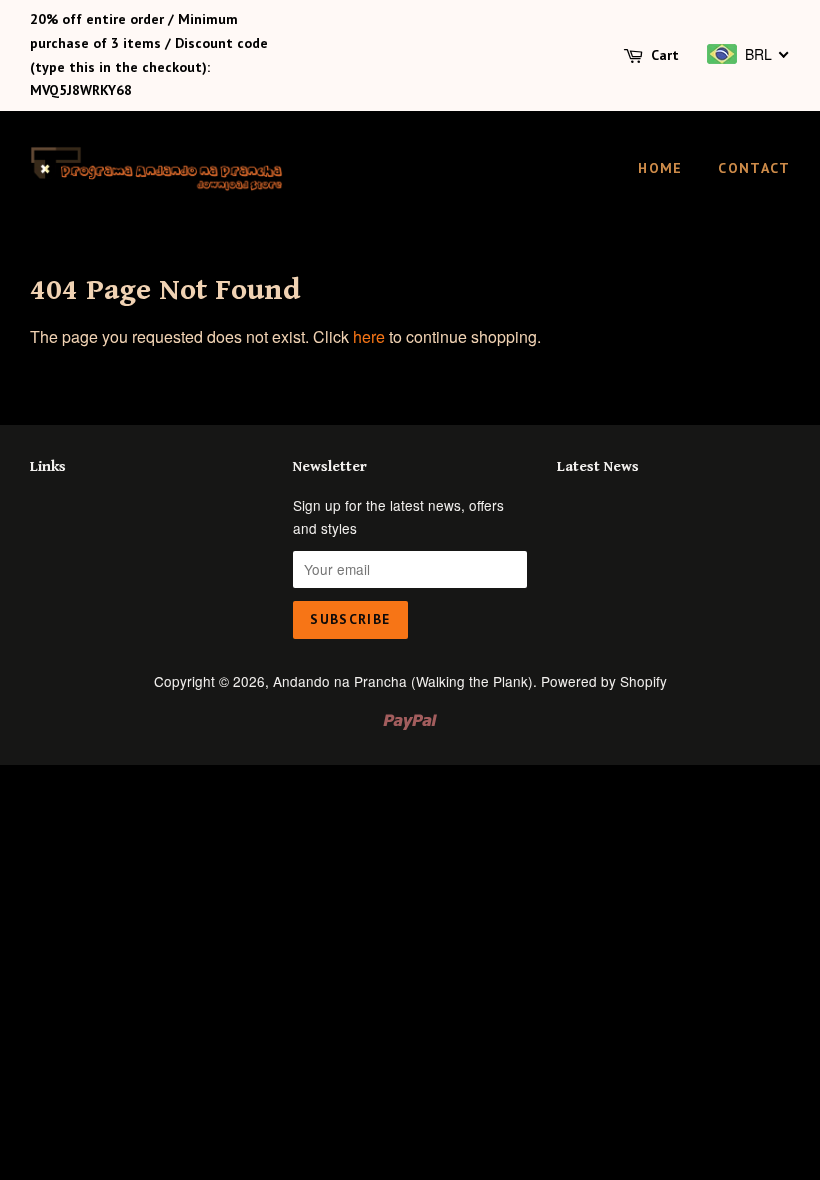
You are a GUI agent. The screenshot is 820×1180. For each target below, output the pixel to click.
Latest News (598, 466)
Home (660, 168)
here (369, 336)
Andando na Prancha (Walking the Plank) (403, 681)
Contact (754, 168)
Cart (665, 55)
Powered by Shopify (604, 681)
